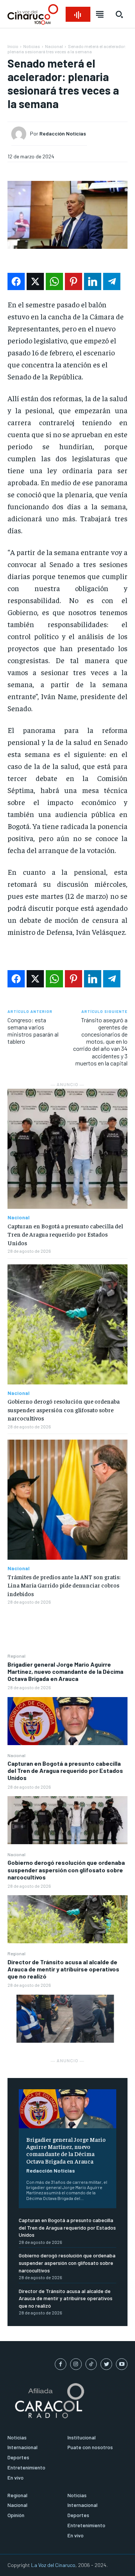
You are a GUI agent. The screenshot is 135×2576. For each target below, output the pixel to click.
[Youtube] (122, 2364)
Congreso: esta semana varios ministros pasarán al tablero (33, 1031)
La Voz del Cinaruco (53, 2565)
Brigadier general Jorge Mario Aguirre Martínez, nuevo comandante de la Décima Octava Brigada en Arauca (65, 1671)
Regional (16, 1656)
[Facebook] (61, 2364)
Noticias (32, 46)
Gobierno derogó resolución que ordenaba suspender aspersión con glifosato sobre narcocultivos (66, 1870)
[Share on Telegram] (112, 281)
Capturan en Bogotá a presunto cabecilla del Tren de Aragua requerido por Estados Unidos (65, 1770)
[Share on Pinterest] (73, 281)
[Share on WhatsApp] (54, 281)
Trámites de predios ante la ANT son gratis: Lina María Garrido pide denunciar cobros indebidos (64, 1585)
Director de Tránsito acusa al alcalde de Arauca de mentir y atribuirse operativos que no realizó (63, 1969)
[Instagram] (76, 2364)
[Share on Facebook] (16, 281)
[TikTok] (91, 2364)
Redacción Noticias (51, 2170)
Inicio (13, 46)
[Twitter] (106, 2364)
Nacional (16, 1755)
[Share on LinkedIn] (93, 281)
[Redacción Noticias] (21, 134)
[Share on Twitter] (35, 281)
